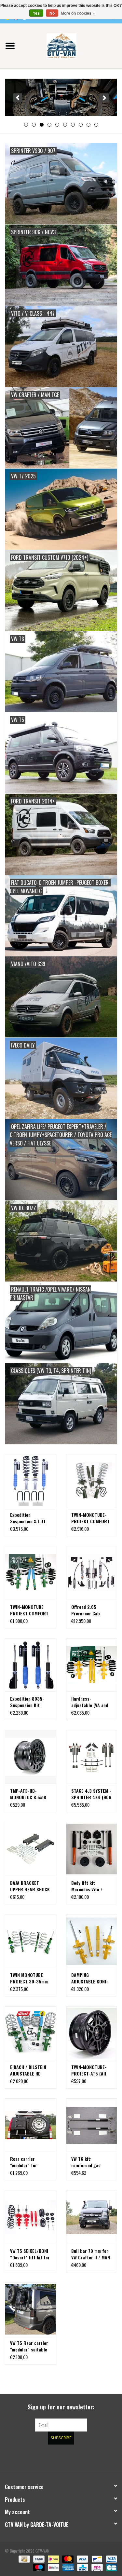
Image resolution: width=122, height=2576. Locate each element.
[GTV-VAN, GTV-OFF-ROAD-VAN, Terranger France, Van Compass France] (71, 45)
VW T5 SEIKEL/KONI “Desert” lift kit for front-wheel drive (30, 2254)
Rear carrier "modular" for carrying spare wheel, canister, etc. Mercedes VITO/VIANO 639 (30, 2162)
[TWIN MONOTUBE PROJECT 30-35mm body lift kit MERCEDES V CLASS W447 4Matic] (31, 1941)
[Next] (104, 98)
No (52, 13)
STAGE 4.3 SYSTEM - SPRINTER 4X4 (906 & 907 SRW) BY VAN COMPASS (91, 1794)
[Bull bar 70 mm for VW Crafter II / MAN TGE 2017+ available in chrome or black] (92, 2217)
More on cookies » (78, 13)
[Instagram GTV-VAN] (95, 2458)
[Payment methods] (23, 2559)
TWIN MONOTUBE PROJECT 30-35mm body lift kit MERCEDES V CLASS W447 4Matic (29, 1978)
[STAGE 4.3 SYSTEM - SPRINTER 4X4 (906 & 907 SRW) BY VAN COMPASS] (92, 1757)
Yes (36, 13)
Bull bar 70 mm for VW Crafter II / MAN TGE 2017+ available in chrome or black (91, 2254)
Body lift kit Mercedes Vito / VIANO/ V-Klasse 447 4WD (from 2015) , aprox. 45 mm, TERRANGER (88, 1886)
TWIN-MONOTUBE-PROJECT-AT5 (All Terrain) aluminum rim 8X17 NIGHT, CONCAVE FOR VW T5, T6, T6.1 (89, 2070)
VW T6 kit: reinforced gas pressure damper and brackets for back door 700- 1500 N (88, 2162)
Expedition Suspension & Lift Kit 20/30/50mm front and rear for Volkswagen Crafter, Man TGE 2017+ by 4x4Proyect (30, 1518)
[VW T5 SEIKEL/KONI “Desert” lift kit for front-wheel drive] (31, 2217)
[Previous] (18, 98)
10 (96, 125)
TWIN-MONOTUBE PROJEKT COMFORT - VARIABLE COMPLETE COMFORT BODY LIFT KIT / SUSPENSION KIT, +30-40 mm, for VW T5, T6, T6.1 (30, 1610)
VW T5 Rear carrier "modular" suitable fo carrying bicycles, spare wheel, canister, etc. (30, 2346)
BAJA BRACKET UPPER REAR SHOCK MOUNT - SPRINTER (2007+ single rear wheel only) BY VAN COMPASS (30, 1886)
